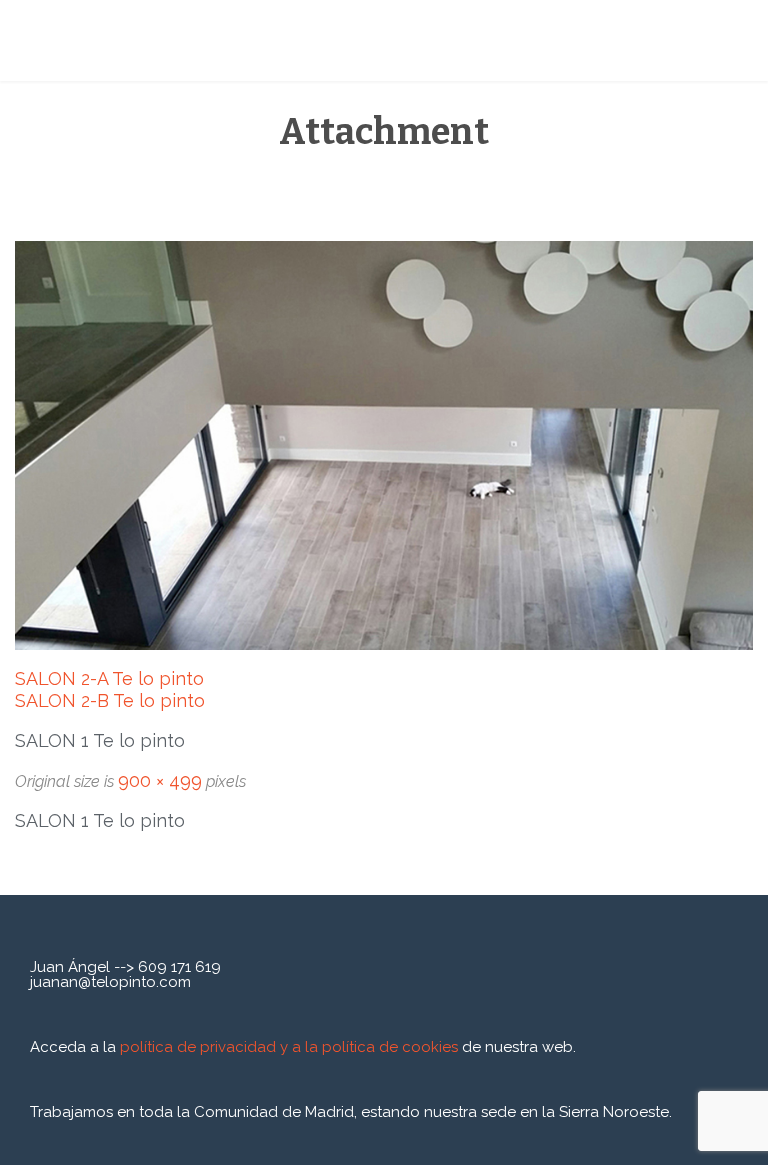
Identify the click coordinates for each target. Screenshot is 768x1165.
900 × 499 (160, 780)
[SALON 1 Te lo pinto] (384, 445)
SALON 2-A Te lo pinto (109, 678)
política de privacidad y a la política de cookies (291, 1047)
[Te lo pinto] (170, 40)
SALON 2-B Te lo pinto (110, 700)
